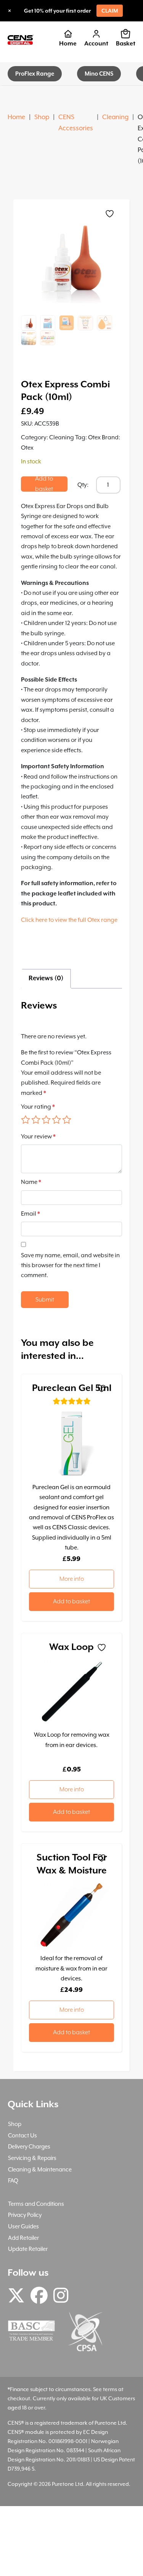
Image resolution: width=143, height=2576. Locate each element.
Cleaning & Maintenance (40, 2169)
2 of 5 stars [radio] (36, 1120)
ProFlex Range (35, 74)
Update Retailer (28, 2249)
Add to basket (44, 484)
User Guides (23, 2226)
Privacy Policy (25, 2215)
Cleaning (115, 117)
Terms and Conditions (36, 2204)
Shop (42, 117)
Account (96, 44)
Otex (94, 437)
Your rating (38, 1107)
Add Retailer (23, 2238)
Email (31, 1214)
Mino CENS (99, 74)
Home (68, 44)
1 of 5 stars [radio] (26, 1120)
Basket (126, 44)
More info (72, 1579)
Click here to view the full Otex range (69, 920)
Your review (38, 1137)
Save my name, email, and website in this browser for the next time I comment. (70, 1265)
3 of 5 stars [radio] (46, 1120)
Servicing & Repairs (32, 2158)
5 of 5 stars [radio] (67, 1120)
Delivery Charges (29, 2146)
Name (31, 1182)
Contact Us (22, 2135)
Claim (110, 11)
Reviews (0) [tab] (46, 978)
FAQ (13, 2180)
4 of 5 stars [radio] (56, 1120)
